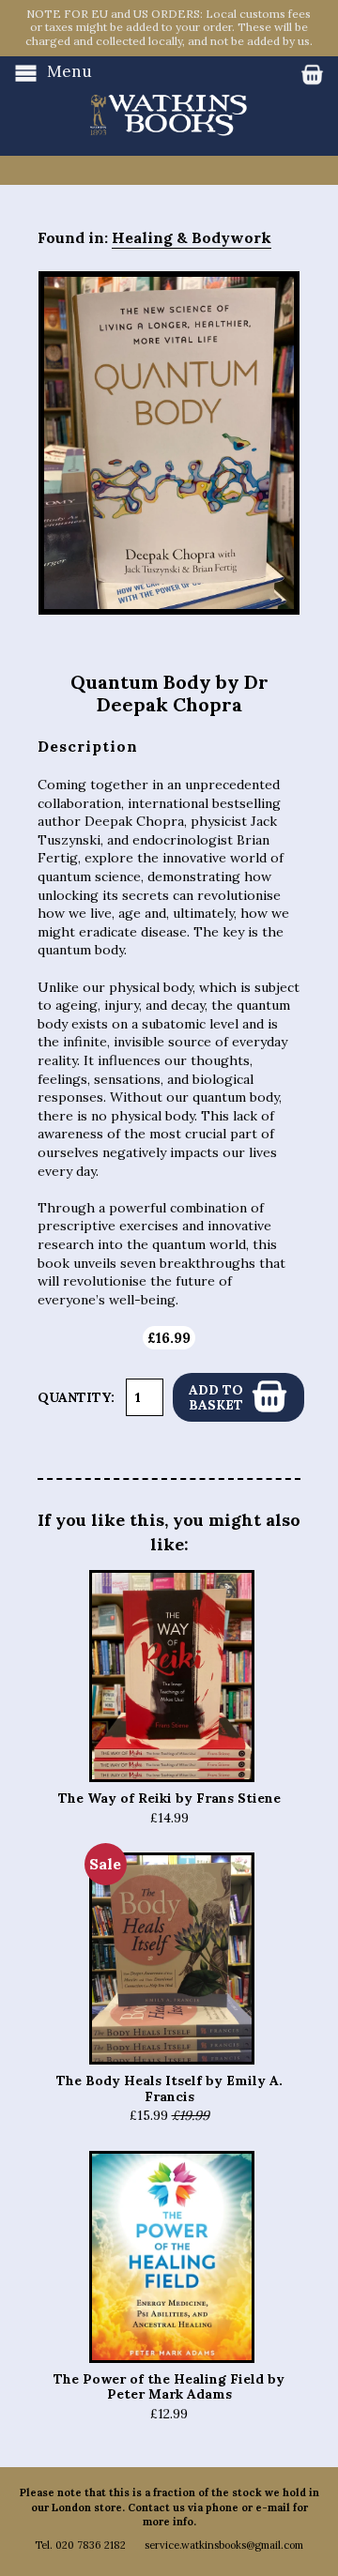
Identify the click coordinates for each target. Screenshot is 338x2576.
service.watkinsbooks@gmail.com (224, 2545)
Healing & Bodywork (192, 237)
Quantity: (76, 1397)
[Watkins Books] (169, 97)
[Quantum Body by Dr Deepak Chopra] (169, 443)
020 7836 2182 (91, 2545)
